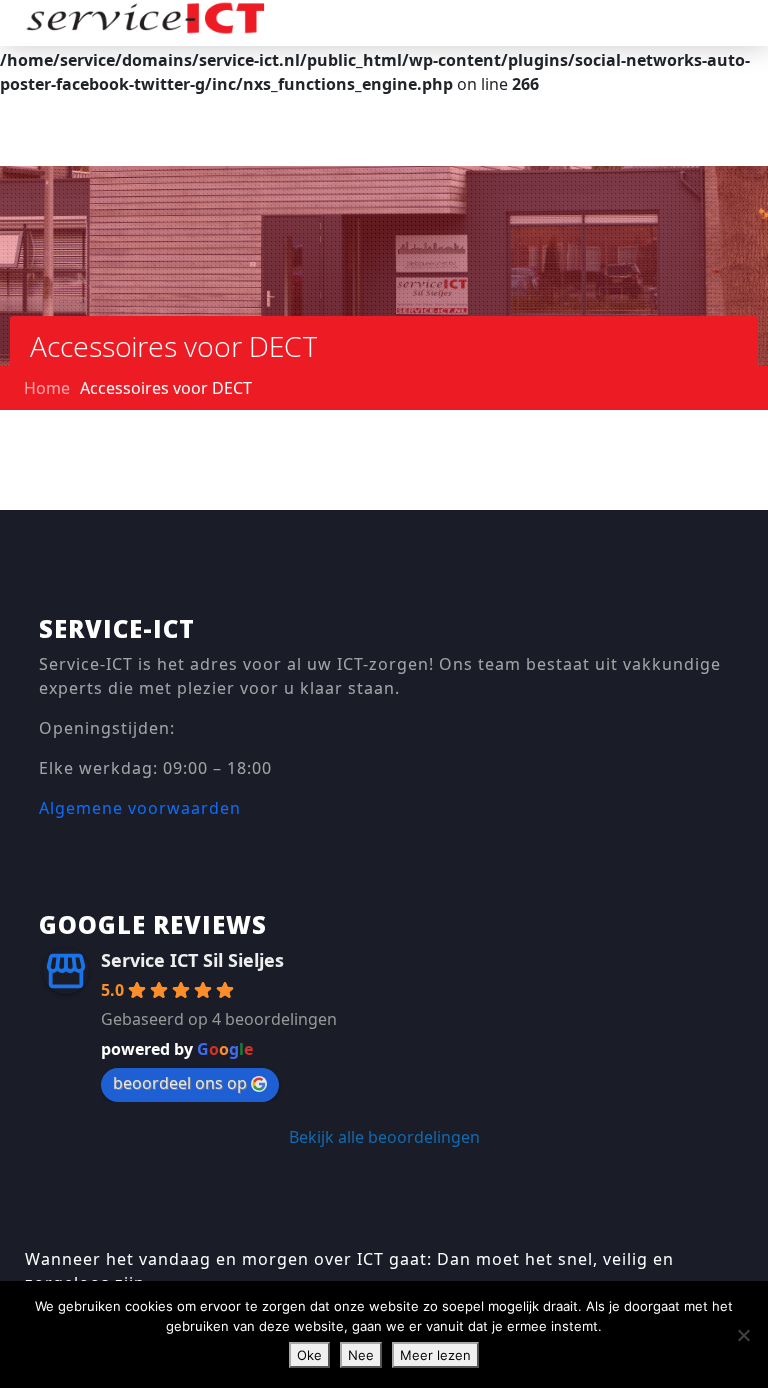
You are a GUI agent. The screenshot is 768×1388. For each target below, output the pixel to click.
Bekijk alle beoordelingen (384, 1137)
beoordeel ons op (180, 1083)
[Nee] (743, 1335)
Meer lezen (435, 1355)
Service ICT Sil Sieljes (192, 960)
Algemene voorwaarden (140, 808)
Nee (361, 1355)
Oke (309, 1355)
